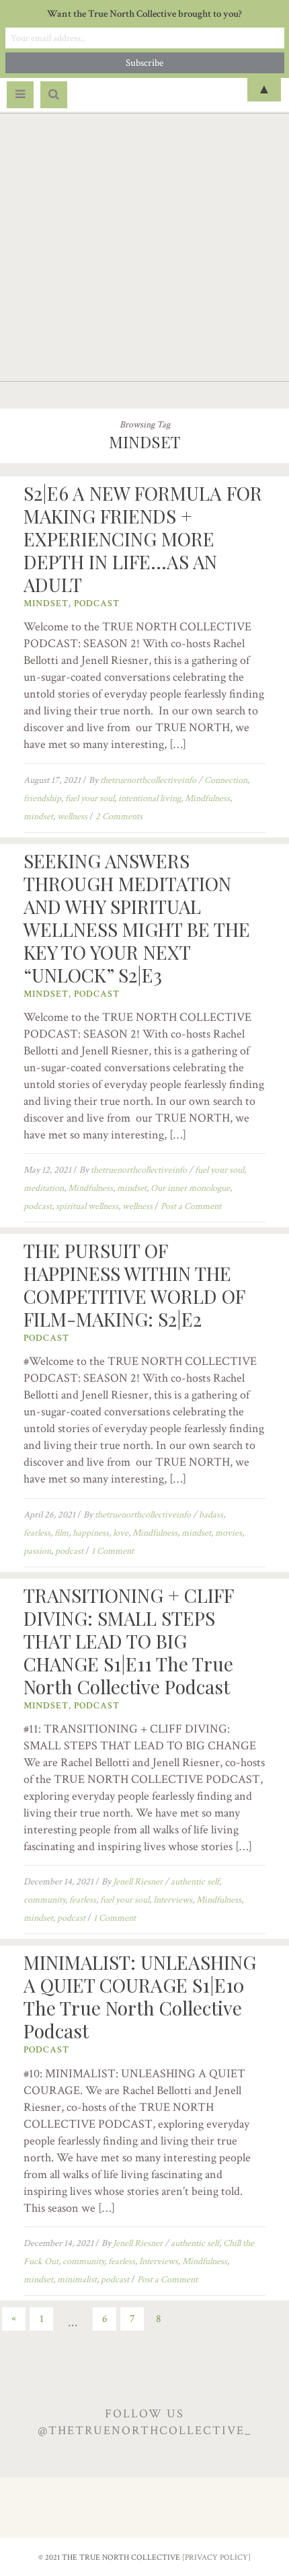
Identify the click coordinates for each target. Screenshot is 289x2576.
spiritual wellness (87, 1206)
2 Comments (119, 817)
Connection (226, 780)
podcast (38, 1206)
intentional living (150, 798)
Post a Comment (191, 1206)
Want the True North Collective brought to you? (144, 14)
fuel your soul (90, 798)
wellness (72, 817)
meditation (44, 1188)
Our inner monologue (190, 1188)
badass (211, 1515)
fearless (37, 1533)
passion (37, 1551)
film (61, 1533)
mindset (38, 817)
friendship (42, 798)
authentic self (195, 1882)
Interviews (173, 1900)
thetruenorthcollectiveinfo (148, 780)
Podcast (97, 604)
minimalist (77, 2280)
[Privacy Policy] (216, 2558)
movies (229, 1533)
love (121, 1533)
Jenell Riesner (138, 1882)
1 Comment (113, 1551)
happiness (91, 1533)
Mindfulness (207, 798)
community (44, 1900)
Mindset (46, 604)
